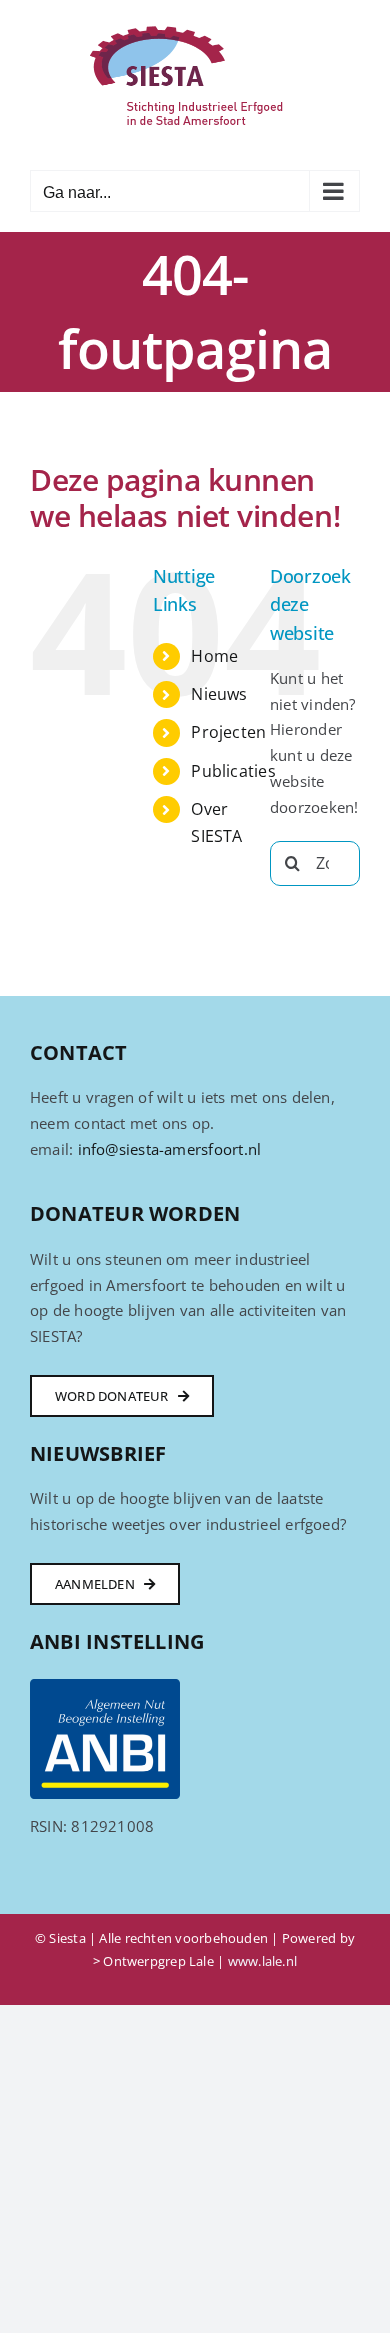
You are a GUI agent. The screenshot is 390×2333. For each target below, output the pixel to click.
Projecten (228, 732)
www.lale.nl (262, 1961)
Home (214, 656)
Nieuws (219, 694)
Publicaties (233, 771)
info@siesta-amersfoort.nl (170, 1149)
